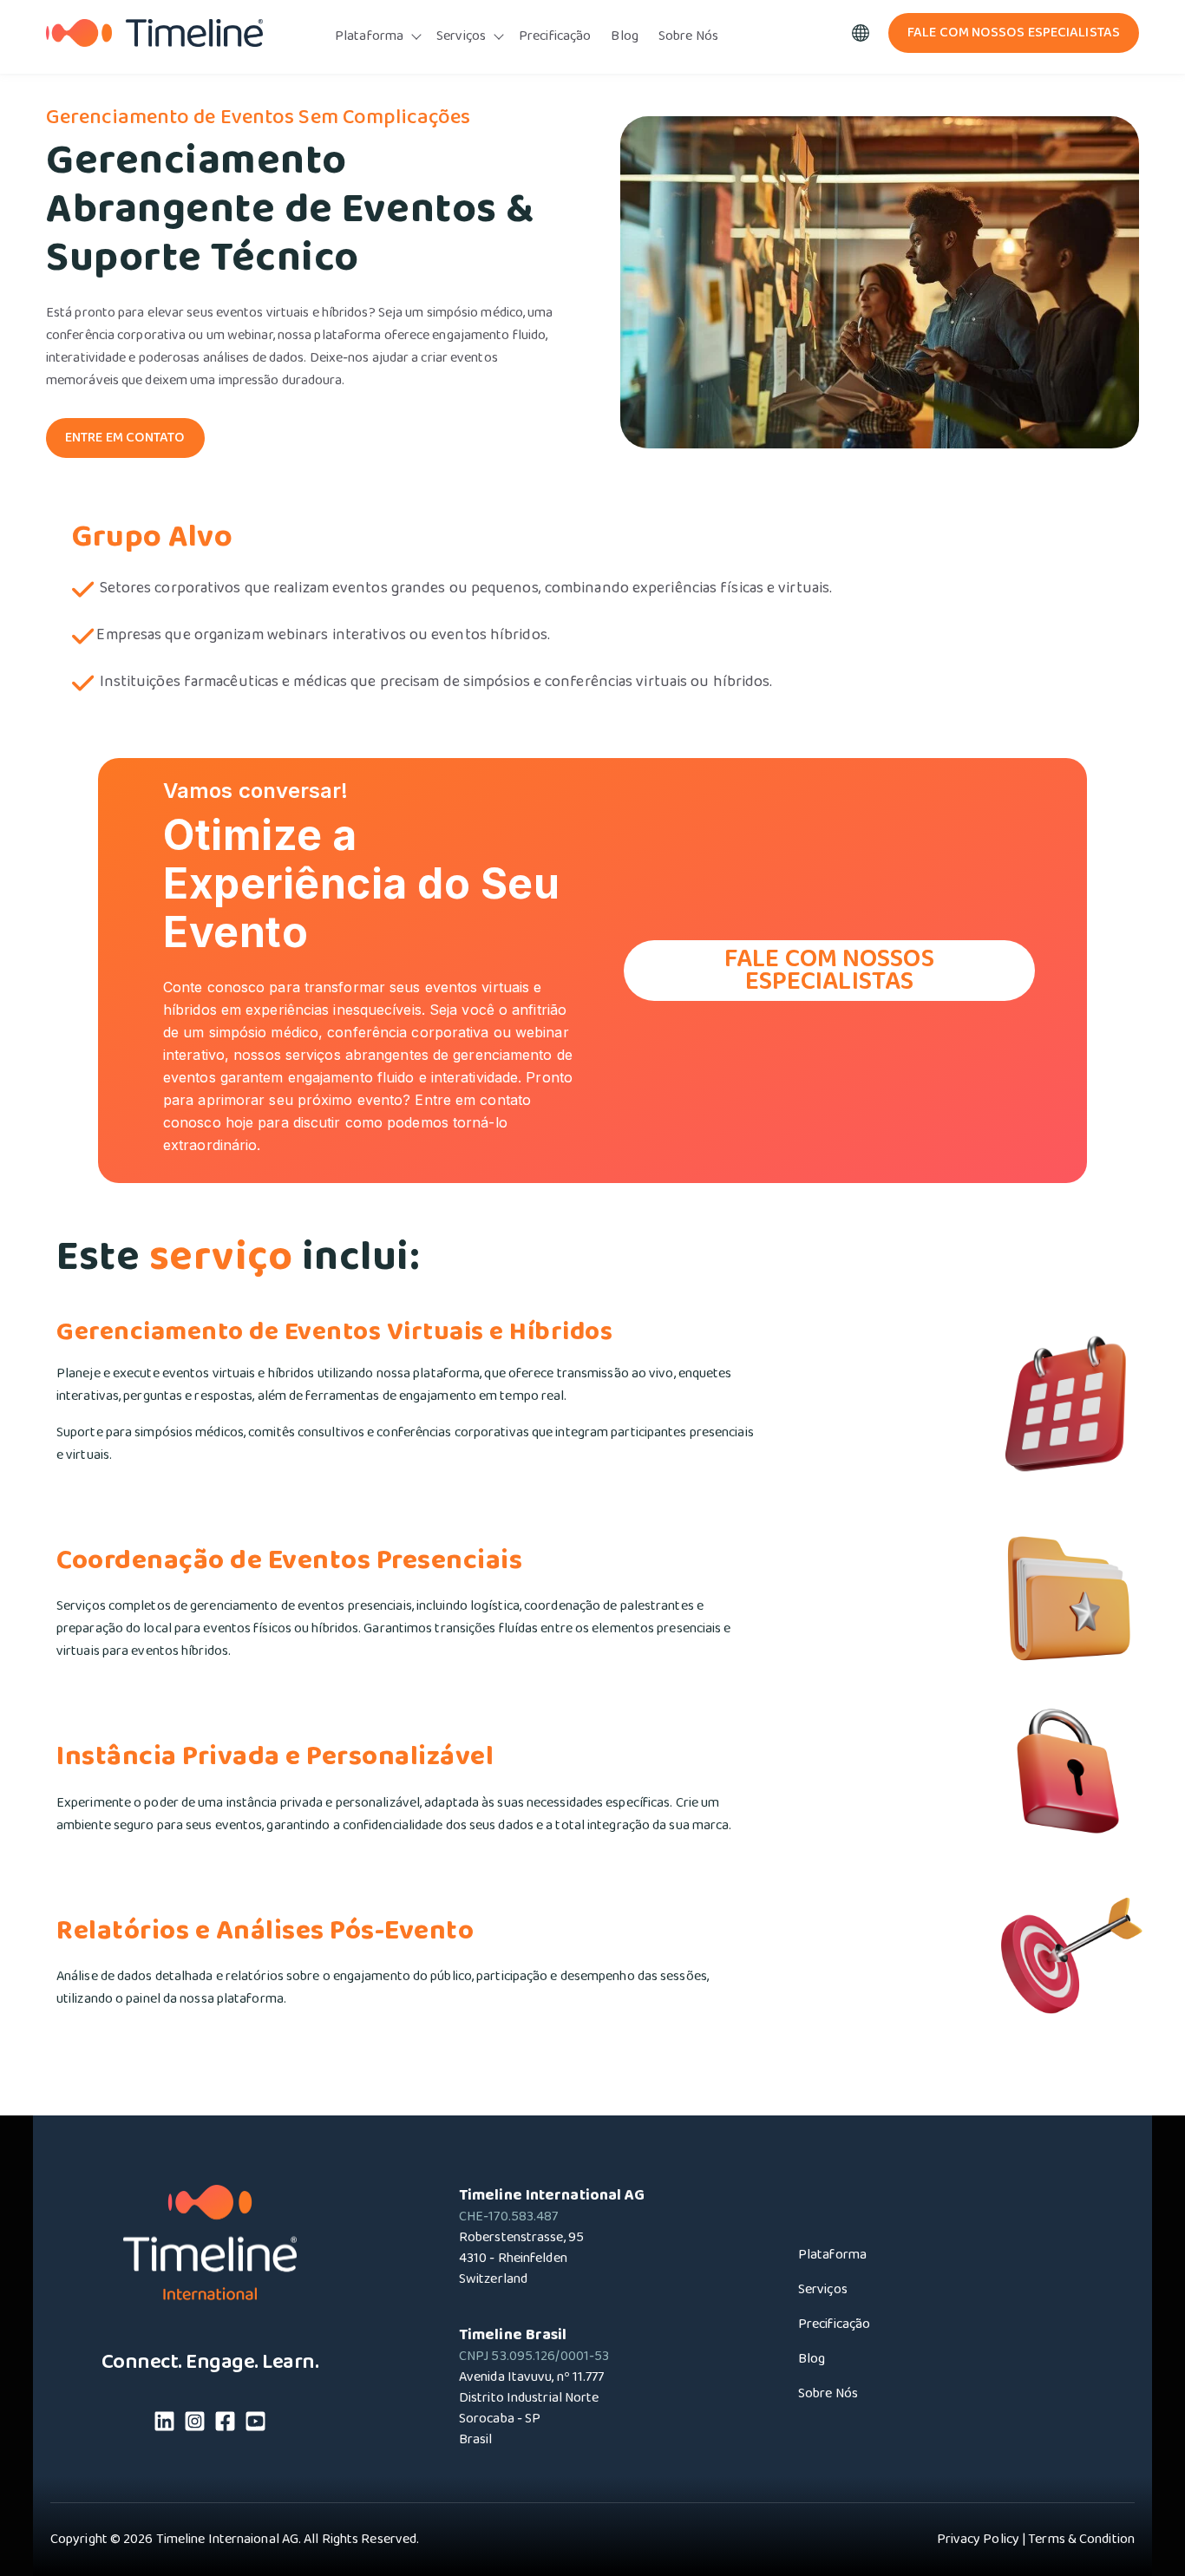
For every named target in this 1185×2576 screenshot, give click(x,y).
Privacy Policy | (982, 2540)
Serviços (461, 36)
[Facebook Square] (225, 2425)
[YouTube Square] (255, 2425)
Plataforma (369, 36)
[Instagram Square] (195, 2425)
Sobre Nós (688, 36)
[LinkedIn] (164, 2425)
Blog (624, 36)
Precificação (555, 36)
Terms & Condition (1081, 2540)
